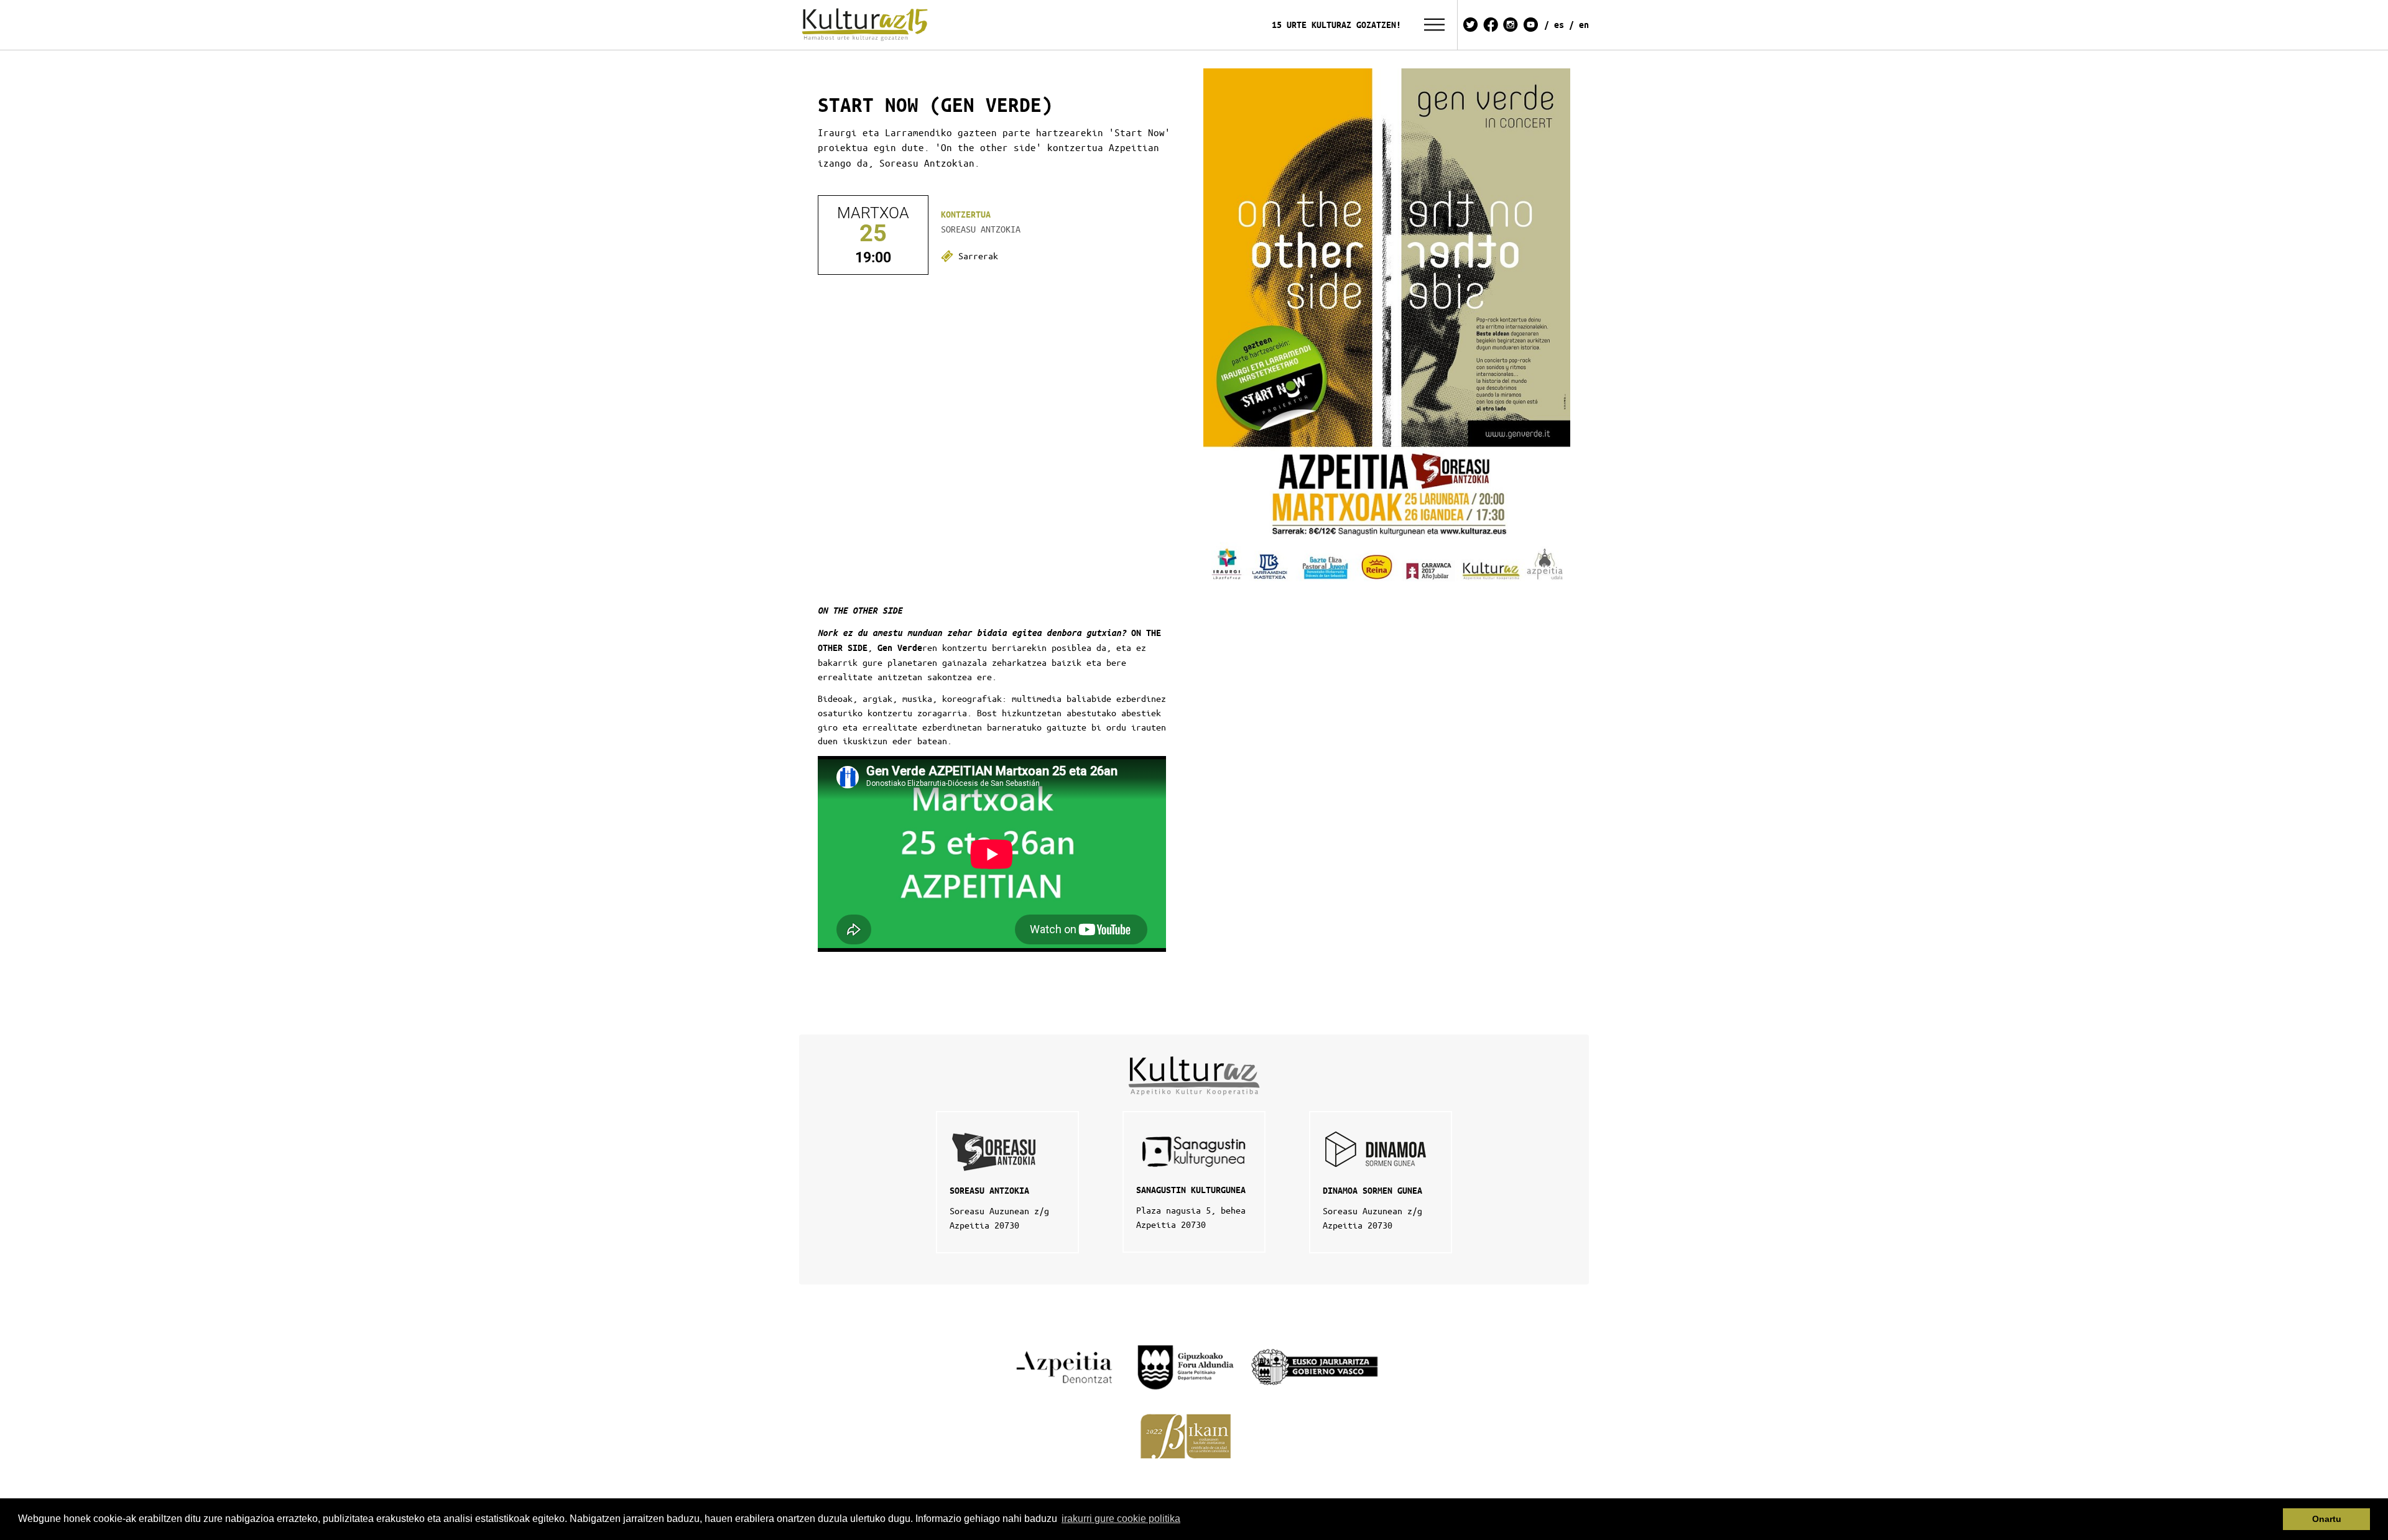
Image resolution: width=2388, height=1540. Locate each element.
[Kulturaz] (867, 25)
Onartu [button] (2327, 1519)
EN (1584, 25)
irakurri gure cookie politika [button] (1121, 1519)
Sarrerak (976, 256)
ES (1559, 25)
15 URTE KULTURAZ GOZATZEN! (1336, 25)
